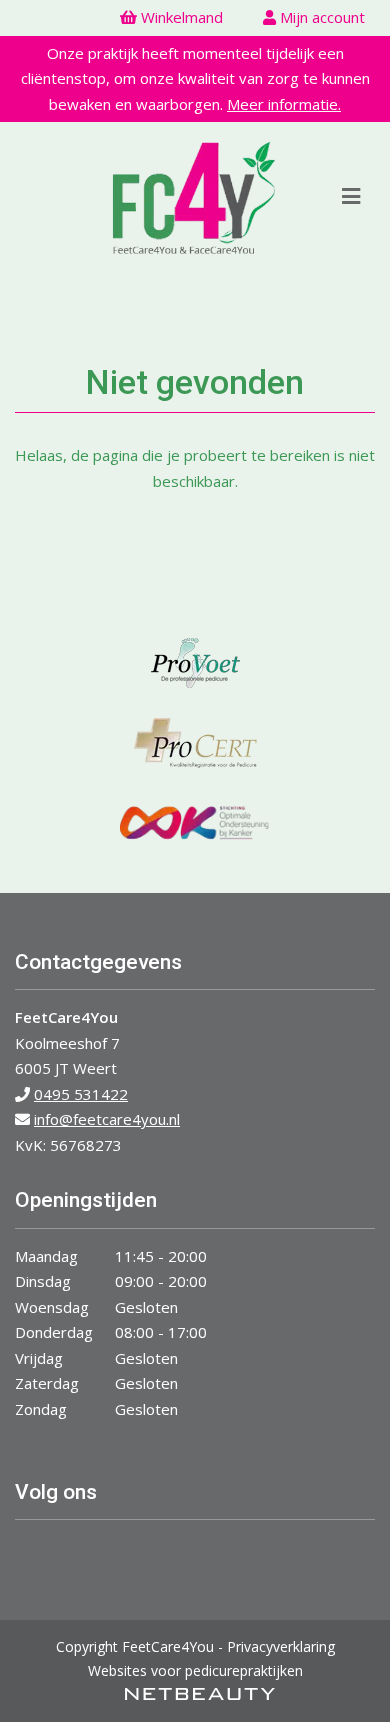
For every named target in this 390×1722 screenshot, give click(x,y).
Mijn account (320, 17)
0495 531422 (81, 1094)
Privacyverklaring (281, 1646)
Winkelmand (180, 17)
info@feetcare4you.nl (107, 1119)
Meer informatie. (284, 104)
